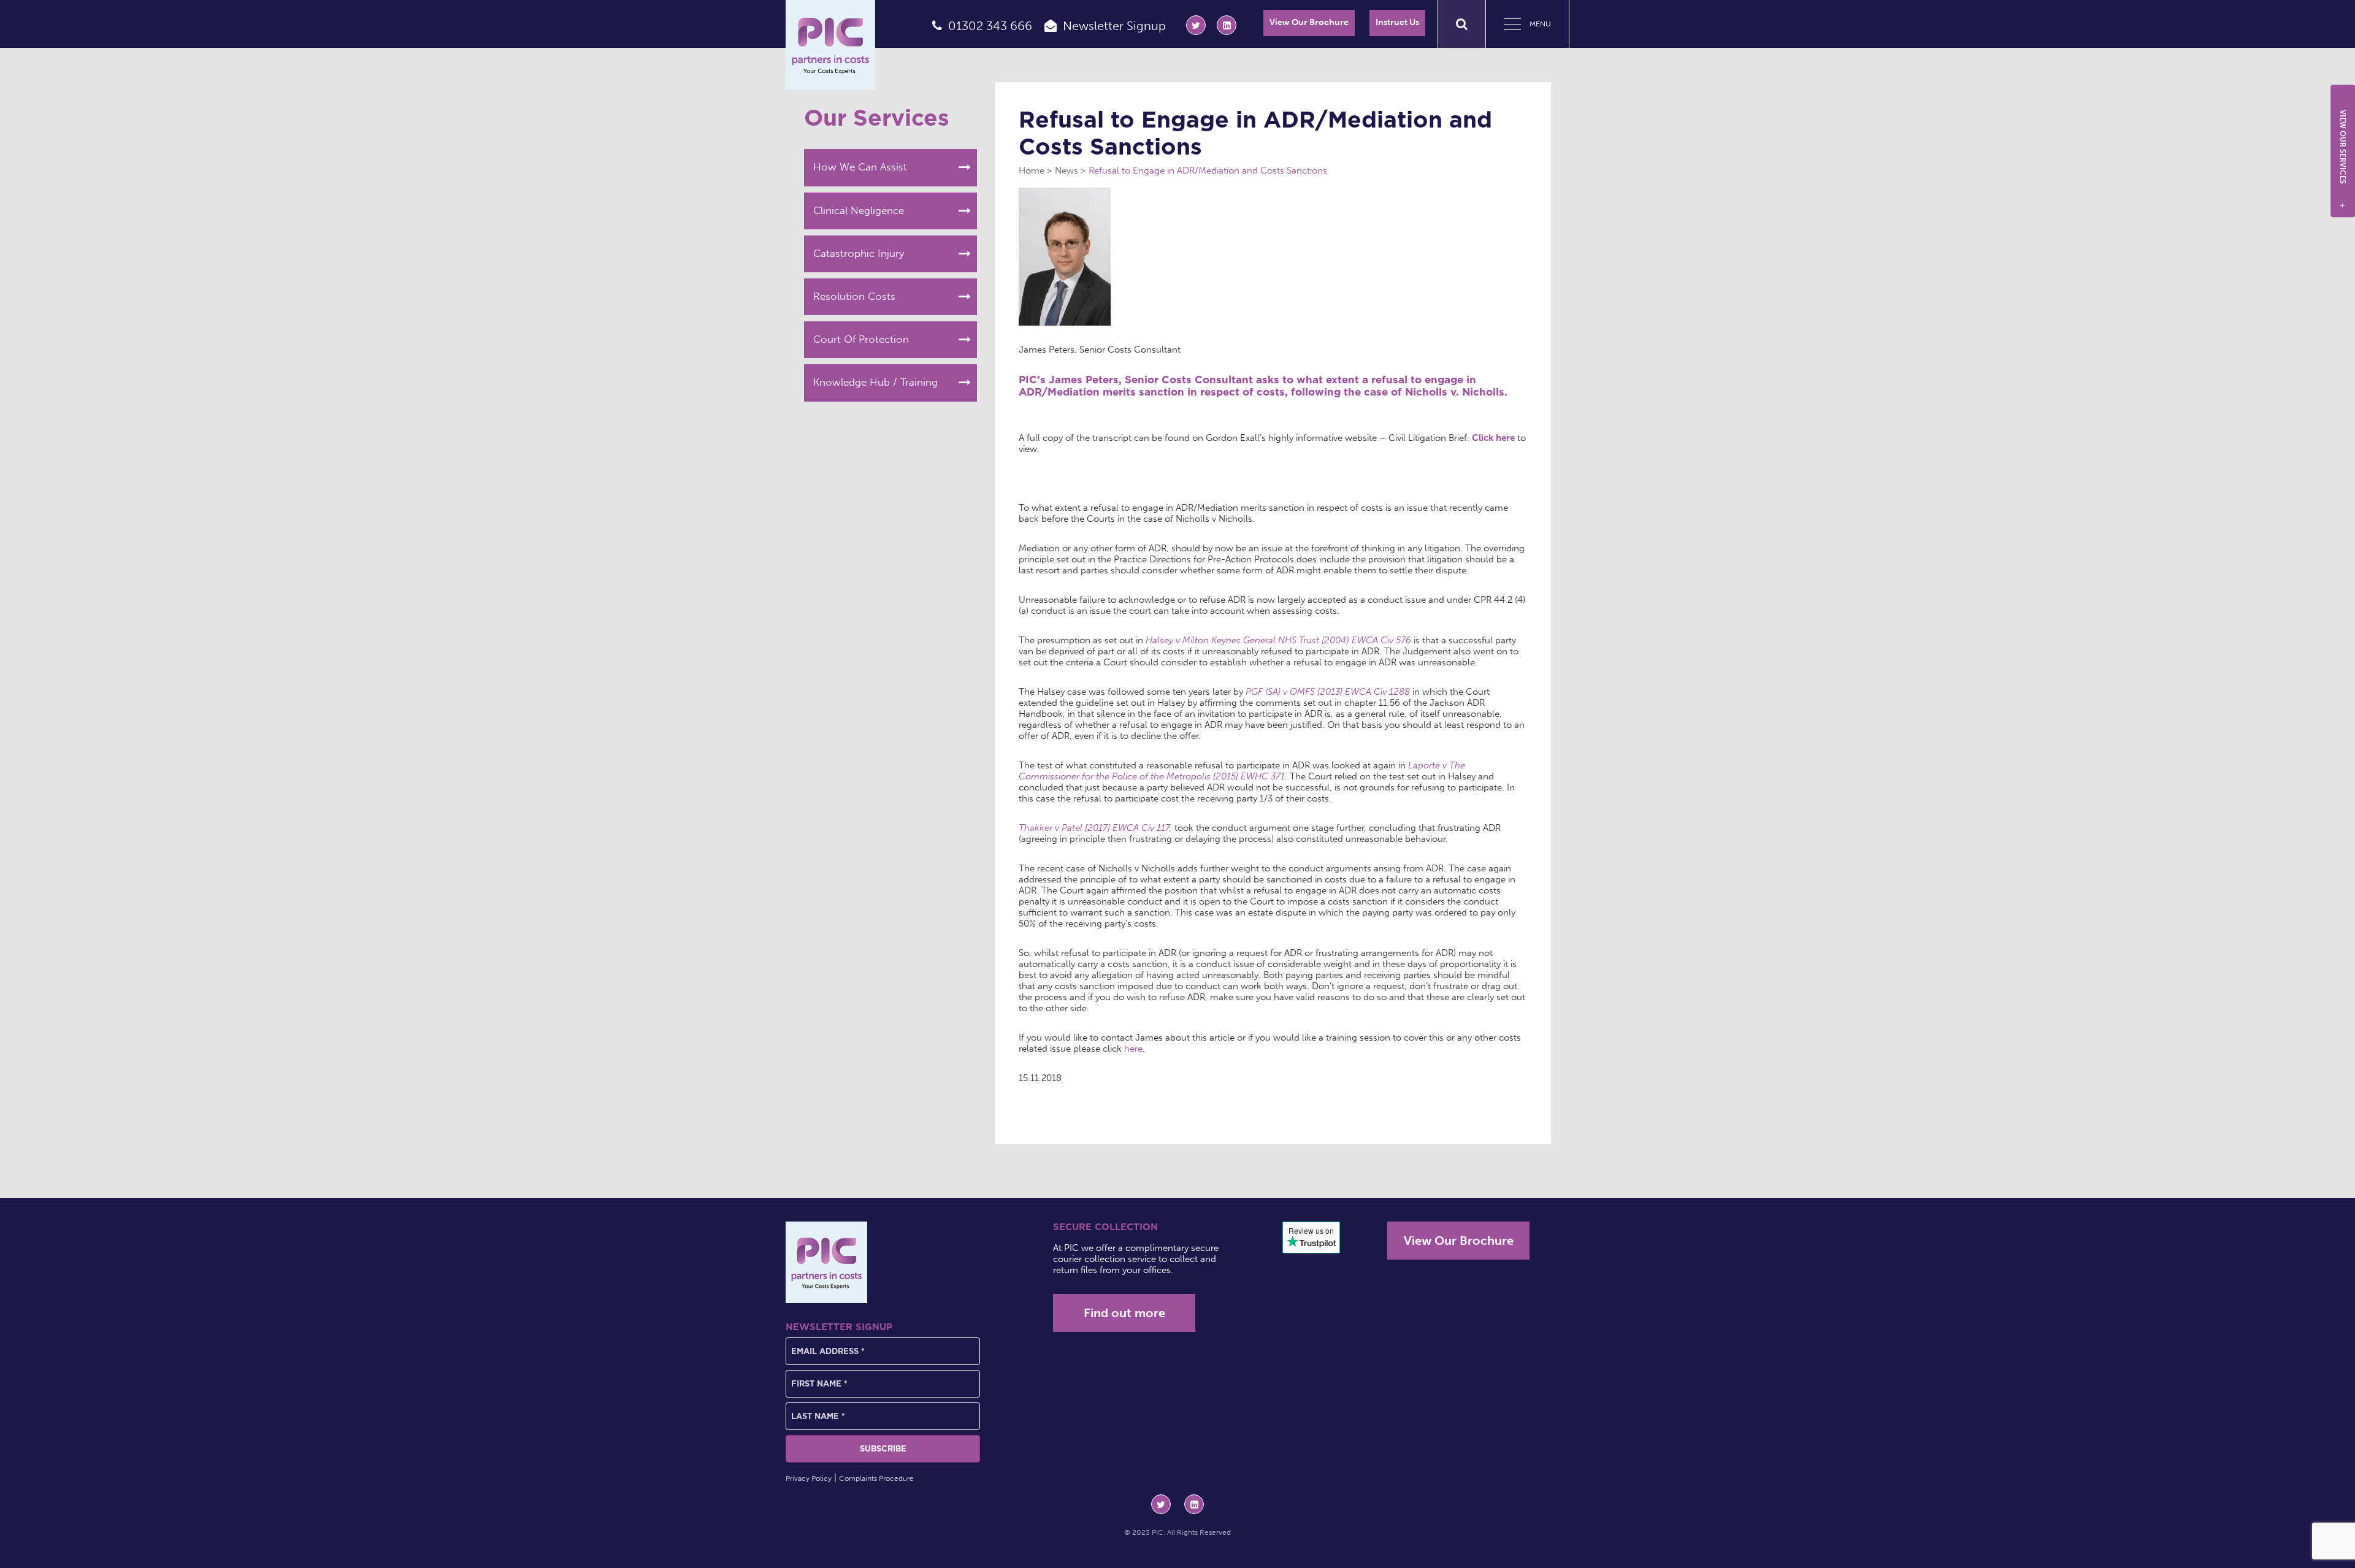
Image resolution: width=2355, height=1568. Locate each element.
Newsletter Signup (1114, 26)
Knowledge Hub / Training (875, 382)
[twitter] (1196, 25)
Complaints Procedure (876, 1478)
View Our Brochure (1309, 22)
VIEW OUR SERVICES (2343, 159)
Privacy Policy (809, 1478)
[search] (1462, 24)
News (1066, 170)
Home (1032, 170)
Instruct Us (1397, 22)
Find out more (1124, 1313)
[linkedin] (1227, 25)
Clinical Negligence (859, 210)
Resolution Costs (854, 296)
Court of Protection (861, 339)
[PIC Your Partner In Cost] (830, 45)
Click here (1495, 438)
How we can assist (860, 167)
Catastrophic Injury (859, 253)
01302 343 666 (990, 26)
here (1133, 1049)
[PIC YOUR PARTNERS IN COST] (826, 1262)
